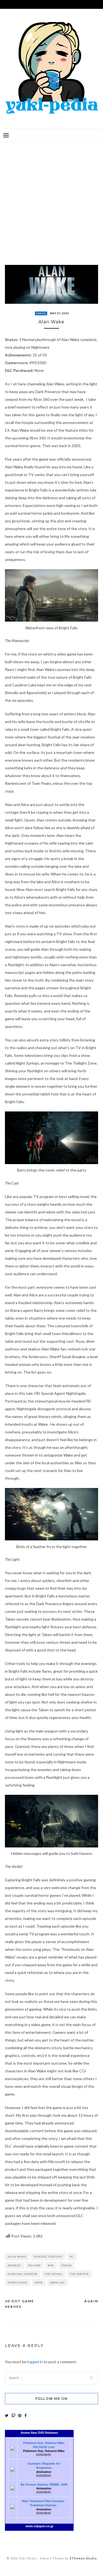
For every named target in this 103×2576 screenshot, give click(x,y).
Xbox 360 (57, 2282)
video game (18, 2282)
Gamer (41, 313)
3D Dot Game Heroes (20, 2304)
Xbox (39, 2282)
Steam (66, 2265)
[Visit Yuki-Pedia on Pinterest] (20, 2415)
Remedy (14, 2265)
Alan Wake (17, 2257)
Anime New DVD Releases (39, 2433)
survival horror (23, 2274)
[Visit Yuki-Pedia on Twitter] (7, 2415)
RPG (51, 2265)
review (34, 2265)
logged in (35, 2362)
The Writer (79, 2274)
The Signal (54, 2274)
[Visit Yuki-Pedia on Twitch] (13, 2415)
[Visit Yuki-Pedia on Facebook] (26, 2415)
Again (91, 2301)
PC (72, 2257)
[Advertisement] (51, 199)
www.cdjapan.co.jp (39, 2526)
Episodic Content (48, 2257)
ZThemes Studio (83, 2558)
